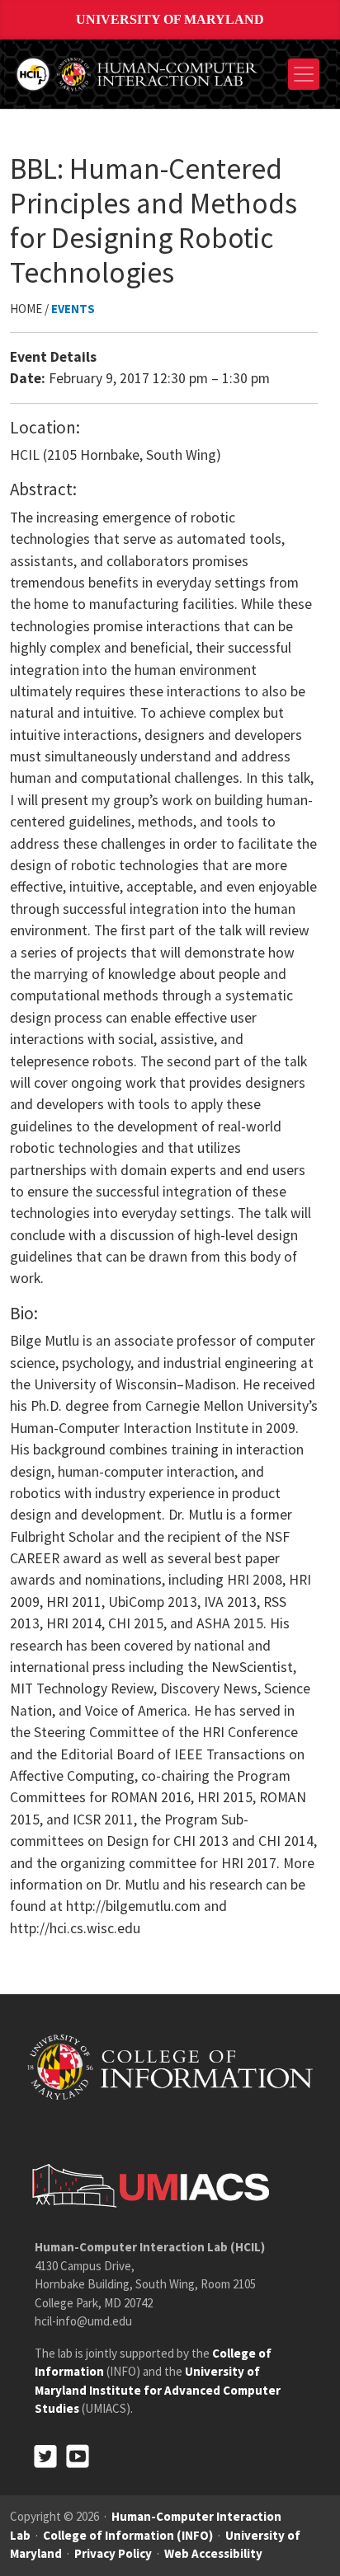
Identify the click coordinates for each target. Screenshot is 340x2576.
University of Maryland (170, 19)
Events (73, 309)
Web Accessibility (213, 2553)
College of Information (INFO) (128, 2535)
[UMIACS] (146, 2185)
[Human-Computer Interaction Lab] (138, 72)
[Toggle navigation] (304, 74)
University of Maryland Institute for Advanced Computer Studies (158, 2390)
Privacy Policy (113, 2553)
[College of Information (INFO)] (170, 2066)
